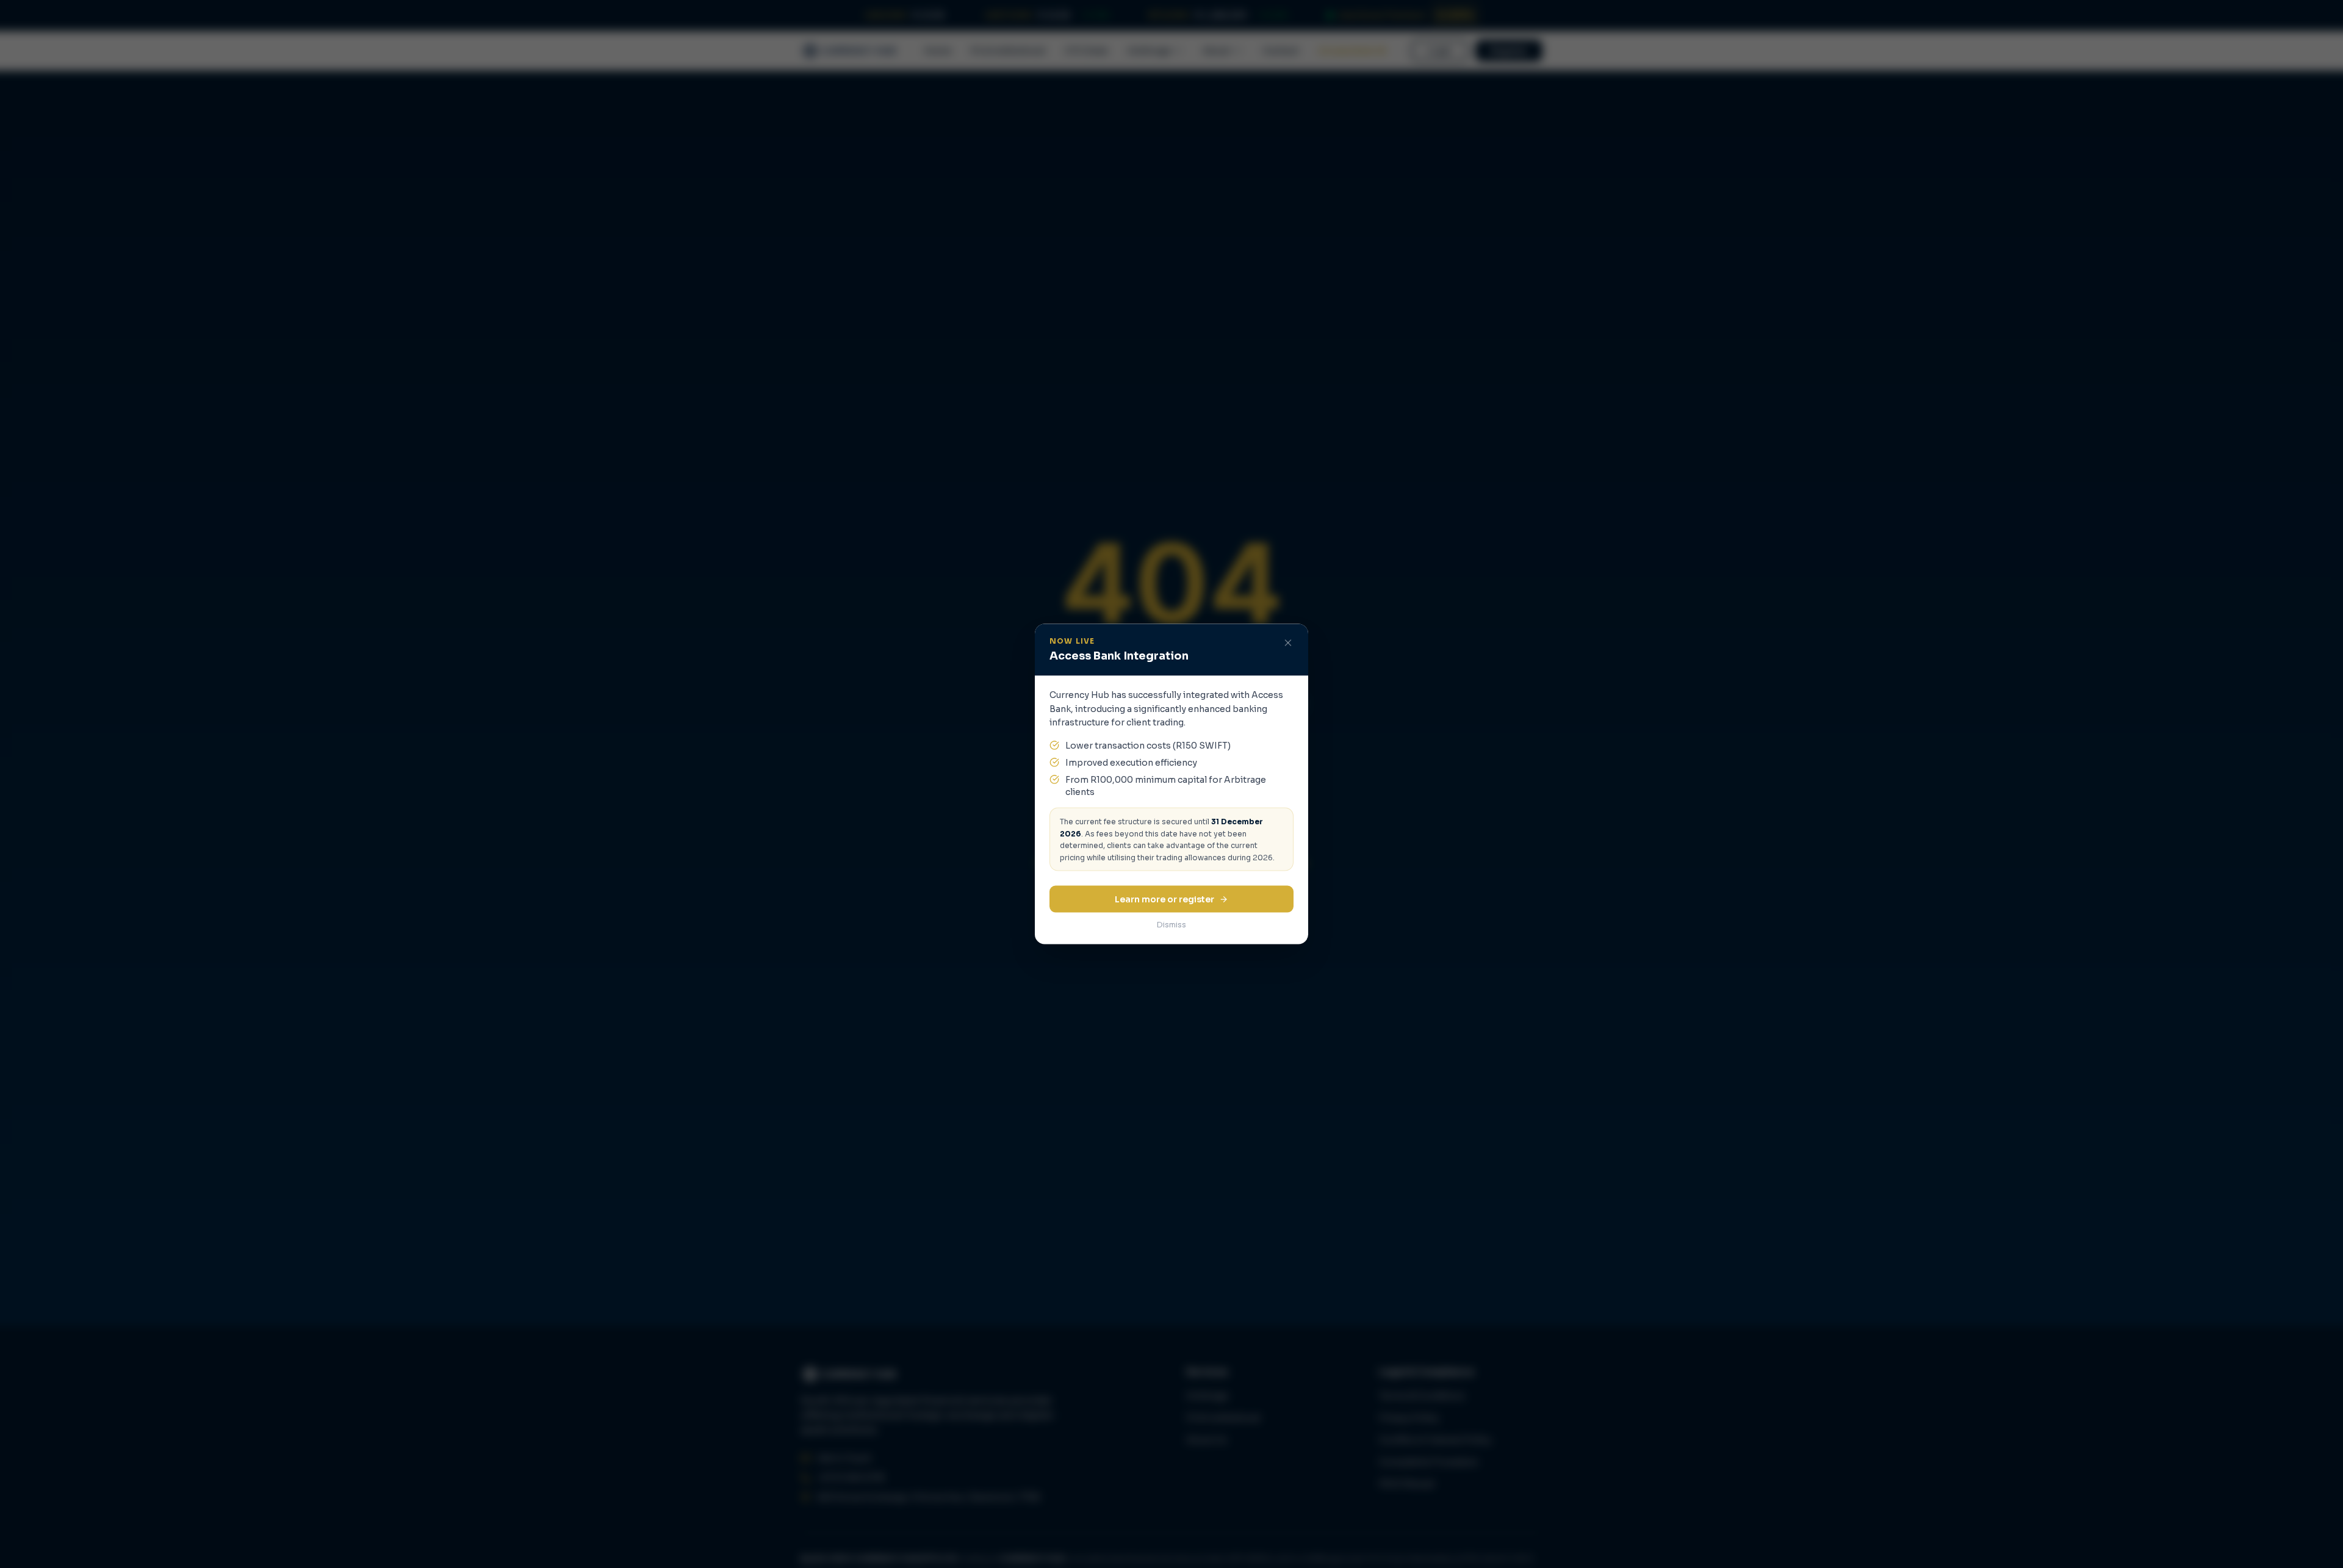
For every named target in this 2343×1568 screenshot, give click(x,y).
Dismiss (1171, 925)
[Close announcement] (1288, 643)
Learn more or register (1164, 899)
